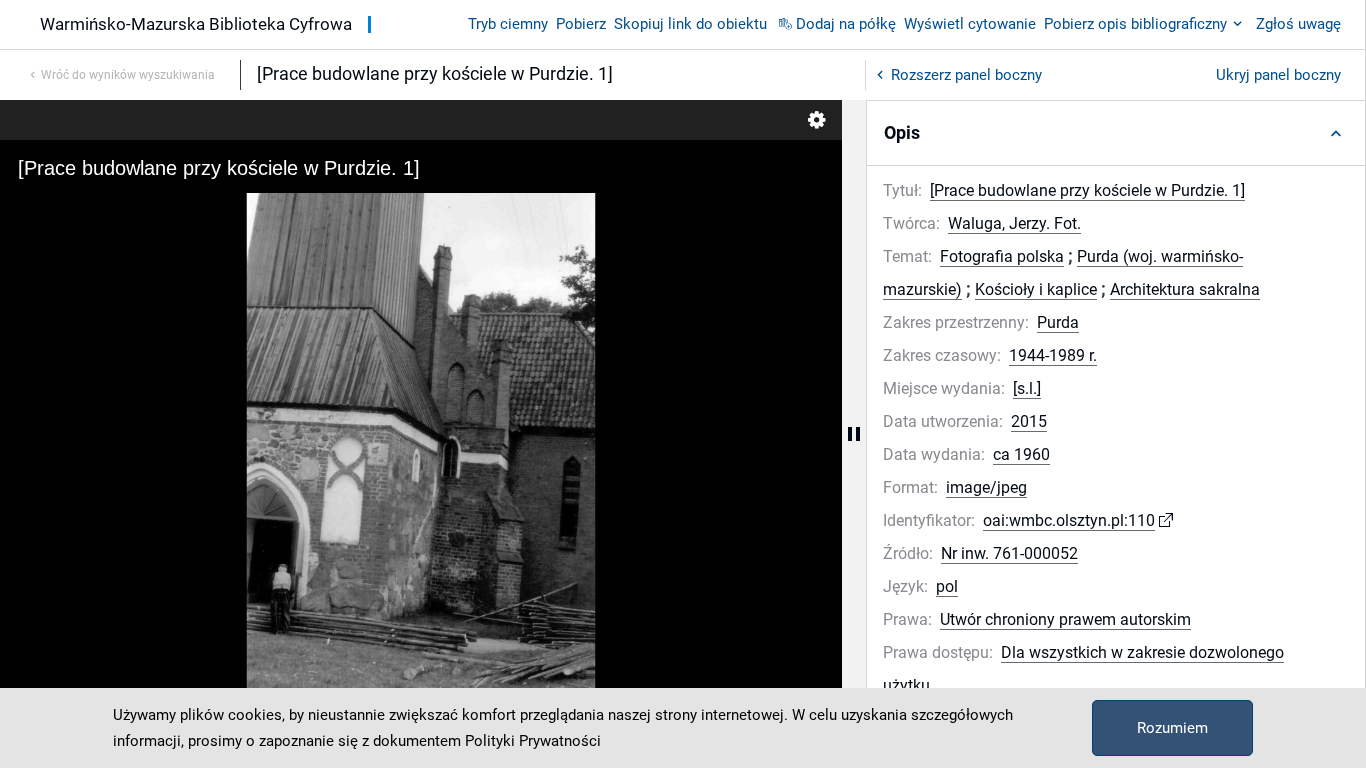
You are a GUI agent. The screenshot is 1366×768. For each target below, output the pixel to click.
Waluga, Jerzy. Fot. (1014, 223)
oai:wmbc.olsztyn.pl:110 (1069, 520)
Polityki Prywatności (533, 741)
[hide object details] (854, 434)
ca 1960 (1021, 454)
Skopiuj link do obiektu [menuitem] (690, 24)
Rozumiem (1172, 728)
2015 (1029, 421)
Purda (1058, 322)
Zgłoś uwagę (1298, 24)
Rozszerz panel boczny (966, 75)
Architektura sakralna (1185, 289)
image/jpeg (986, 487)
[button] (1116, 133)
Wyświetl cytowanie (970, 24)
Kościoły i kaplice (1036, 289)
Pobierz (581, 24)
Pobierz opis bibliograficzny (1135, 24)
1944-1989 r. (1053, 355)
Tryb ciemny (508, 24)
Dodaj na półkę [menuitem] (846, 24)
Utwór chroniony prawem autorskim (1065, 619)
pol (947, 586)
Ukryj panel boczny (1278, 75)
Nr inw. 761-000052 (1009, 553)
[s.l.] (1027, 388)
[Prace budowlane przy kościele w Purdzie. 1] (1087, 190)
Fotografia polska (1002, 256)
